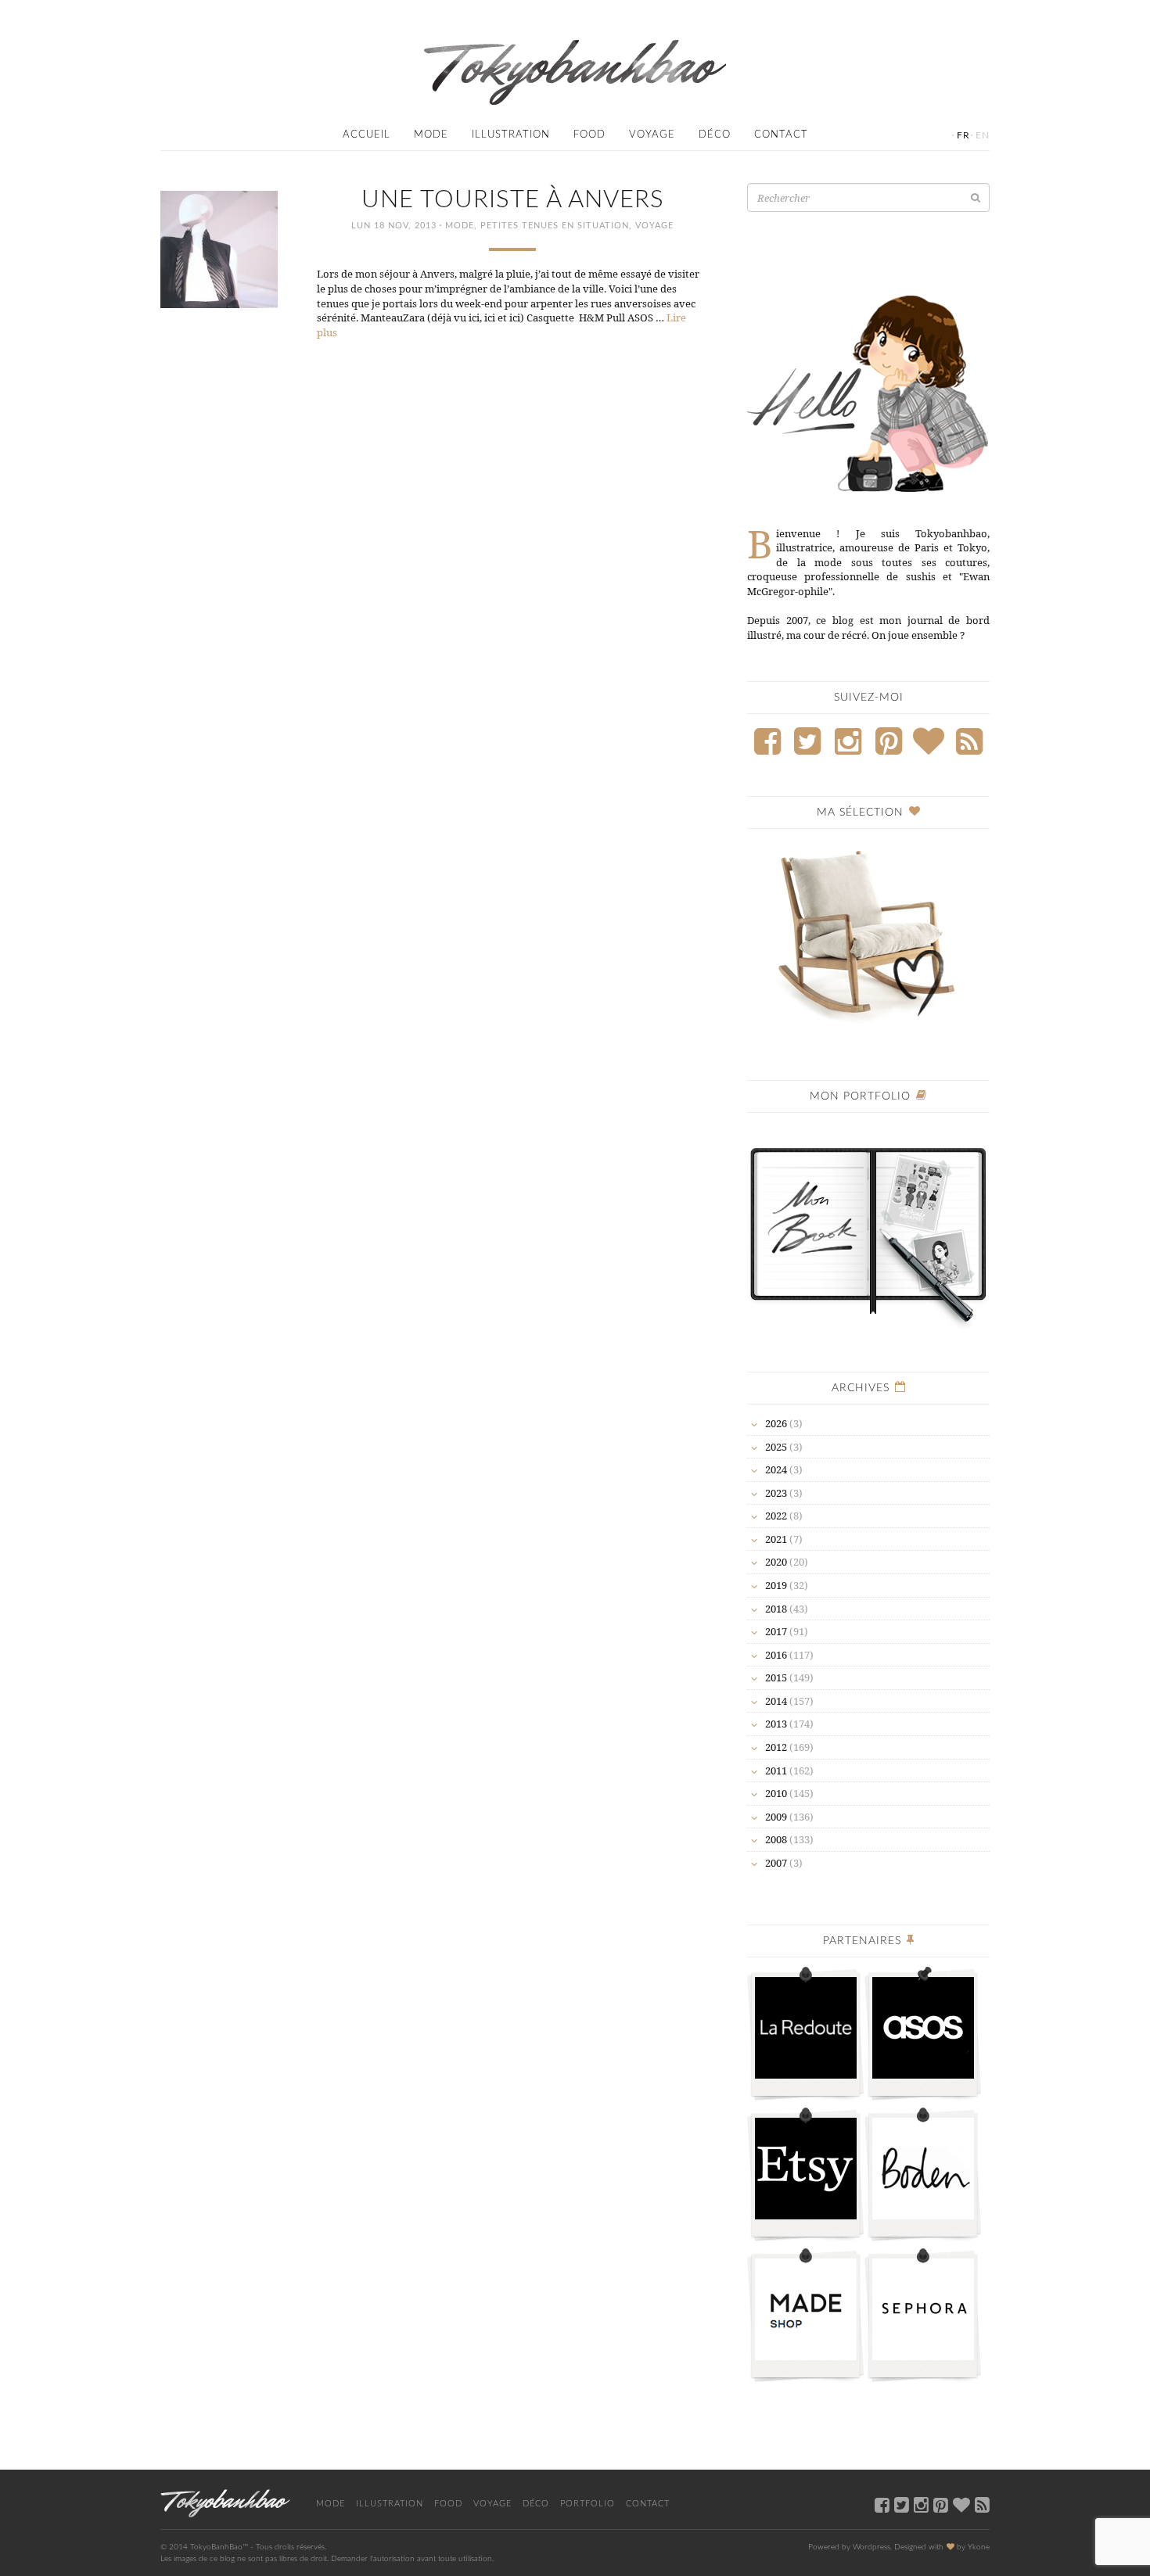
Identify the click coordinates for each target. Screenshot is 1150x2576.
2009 (776, 1817)
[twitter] (902, 2504)
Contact (781, 135)
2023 (776, 1493)
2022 (776, 1516)
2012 (776, 1747)
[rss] (982, 2504)
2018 (776, 1609)
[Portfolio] (868, 1228)
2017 (776, 1631)
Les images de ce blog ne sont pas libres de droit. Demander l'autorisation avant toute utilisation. (327, 2559)
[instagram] (921, 2504)
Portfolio (588, 2504)
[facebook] (882, 2504)
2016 (776, 1655)
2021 (776, 1539)
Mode (431, 135)
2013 (776, 1724)
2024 (776, 1469)
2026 (776, 1423)
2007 (776, 1863)
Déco (715, 135)
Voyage (652, 135)
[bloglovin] (961, 2504)
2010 (776, 1793)
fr (963, 135)
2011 (776, 1771)
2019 (776, 1585)
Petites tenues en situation (555, 226)
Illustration (511, 135)
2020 (776, 1562)
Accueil (367, 135)
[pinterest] (941, 2504)
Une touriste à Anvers (513, 200)
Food (589, 135)
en (983, 135)
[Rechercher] (976, 197)
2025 (776, 1447)
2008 (776, 1839)
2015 (776, 1677)
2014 (776, 1701)
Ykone (979, 2547)
